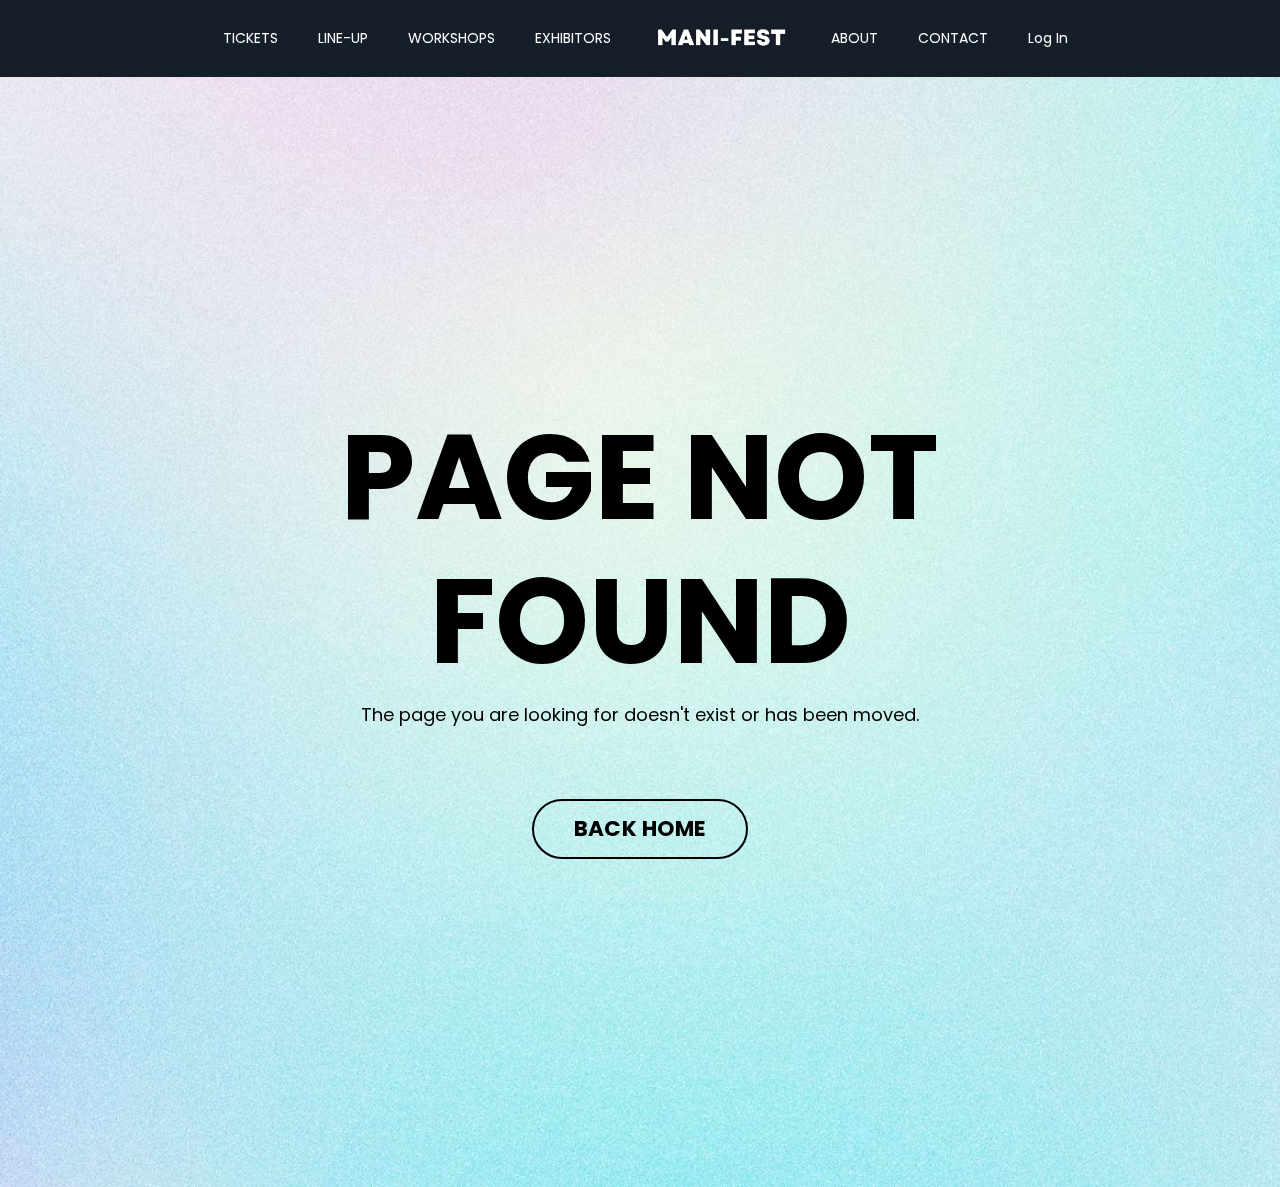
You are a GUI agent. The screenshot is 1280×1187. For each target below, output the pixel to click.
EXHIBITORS (573, 38)
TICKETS (250, 38)
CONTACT (953, 38)
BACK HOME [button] (640, 828)
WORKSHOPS (451, 38)
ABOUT (854, 38)
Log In (1048, 38)
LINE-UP (343, 38)
